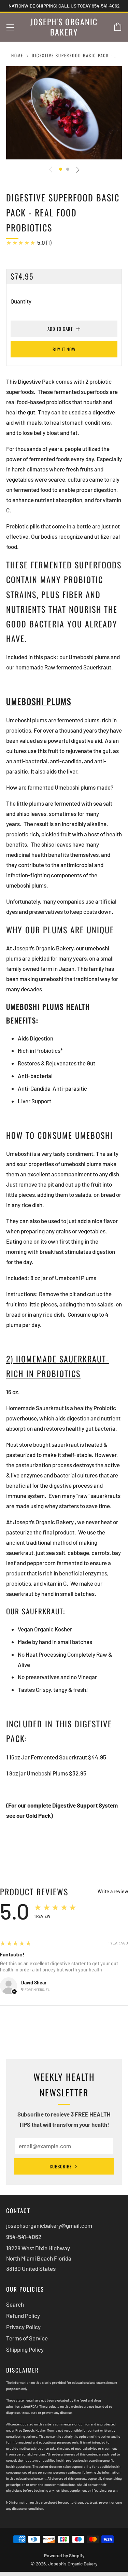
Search (15, 2304)
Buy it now (64, 349)
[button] (61, 169)
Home (17, 55)
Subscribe (61, 2166)
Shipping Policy (25, 2349)
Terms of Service (27, 2338)
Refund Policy (23, 2316)
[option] (64, 113)
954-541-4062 (24, 2237)
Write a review (113, 1892)
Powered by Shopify (64, 2555)
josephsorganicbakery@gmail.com (49, 2225)
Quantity (21, 301)
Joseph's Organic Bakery (64, 27)
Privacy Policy (23, 2327)
